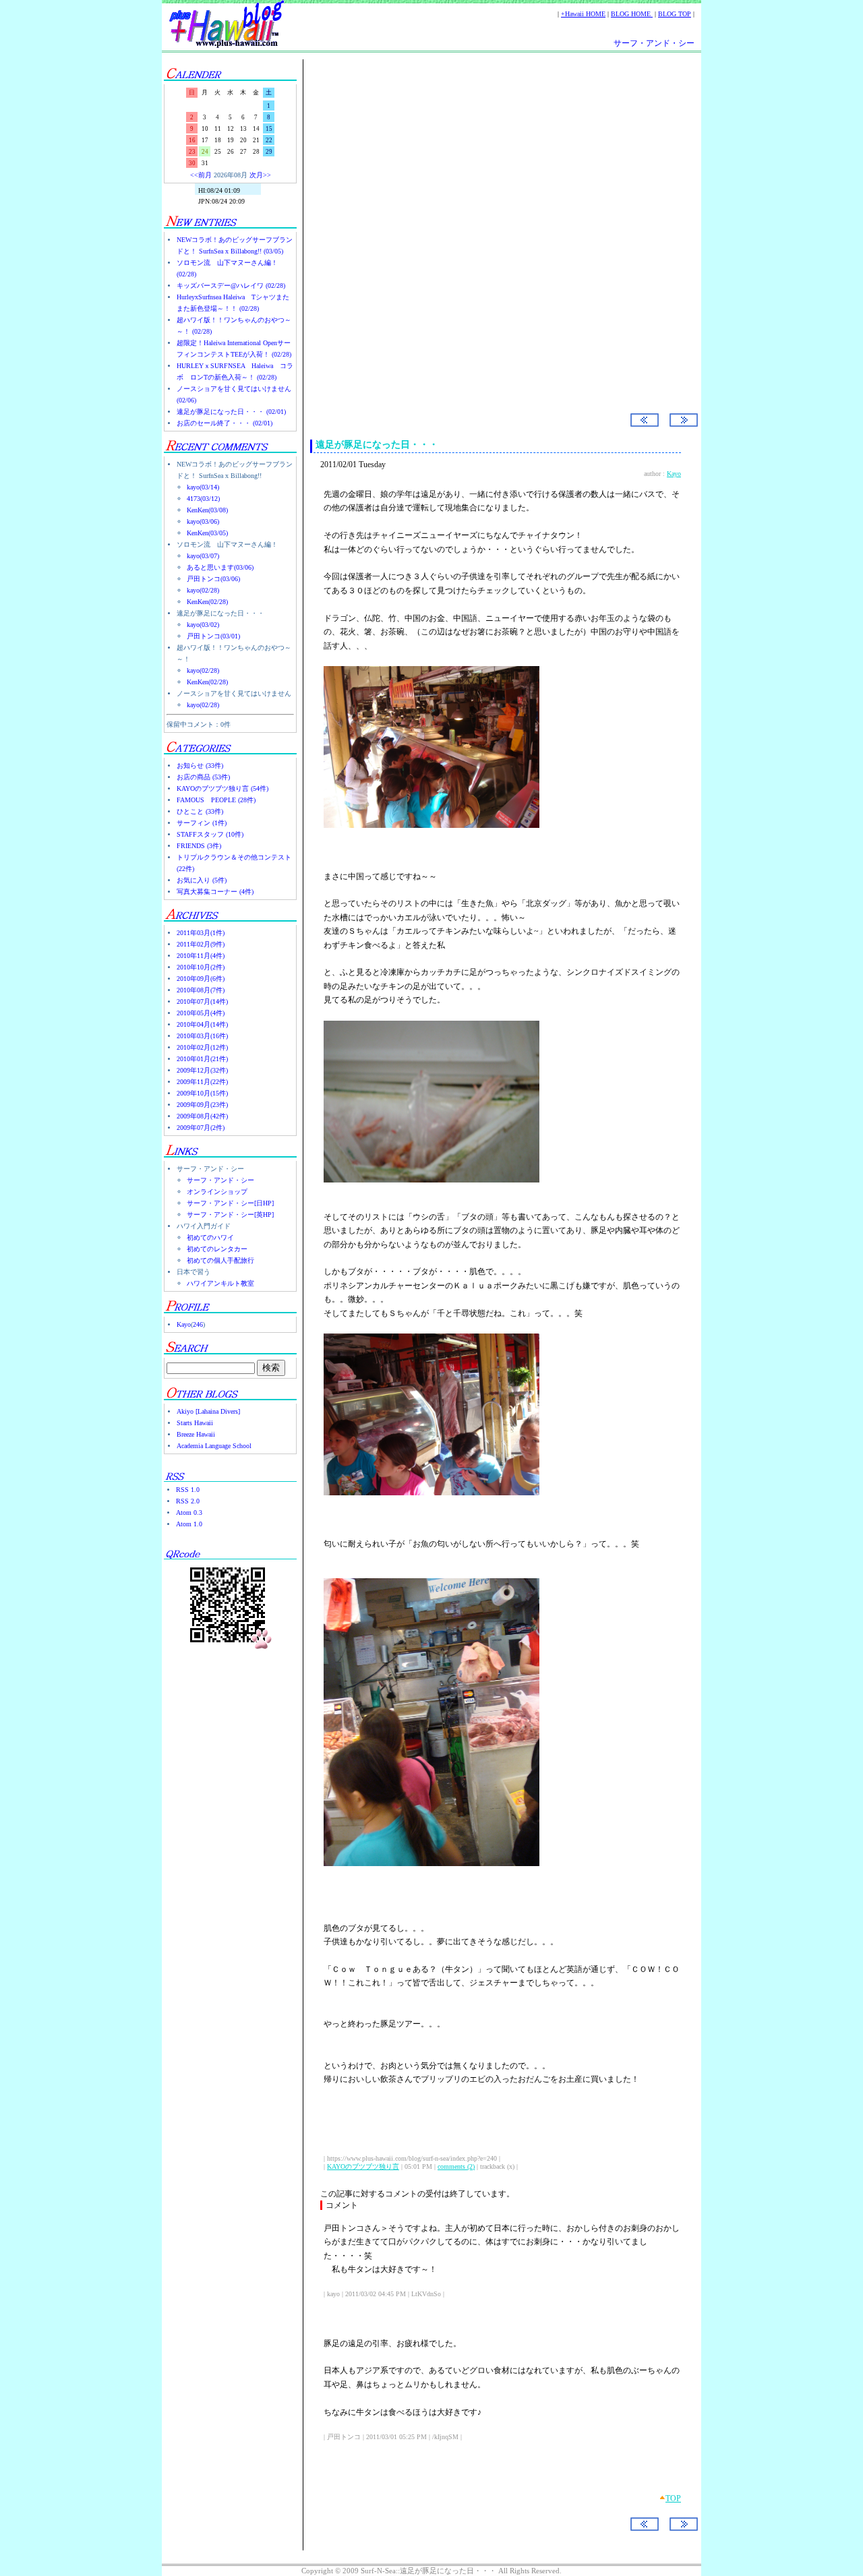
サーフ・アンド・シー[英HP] (230, 1215)
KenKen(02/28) (207, 602)
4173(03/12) (203, 499)
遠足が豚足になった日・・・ (377, 445)
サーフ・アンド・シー (654, 43)
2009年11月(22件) (202, 1082)
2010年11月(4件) (201, 956)
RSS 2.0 (188, 1501)
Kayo (184, 1324)
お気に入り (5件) (202, 880)
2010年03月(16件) (202, 1036)
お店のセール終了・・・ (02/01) (225, 423)
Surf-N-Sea (367, 291)
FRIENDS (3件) (199, 846)
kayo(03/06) (203, 521)
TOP (673, 2498)
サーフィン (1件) (202, 823)
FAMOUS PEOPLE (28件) (216, 800)
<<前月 (201, 175)
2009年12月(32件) (202, 1070)
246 (198, 1324)
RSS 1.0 (188, 1490)
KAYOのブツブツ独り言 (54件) (222, 788)
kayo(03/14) (203, 487)
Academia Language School (214, 1446)
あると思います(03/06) (220, 567)
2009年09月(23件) (202, 1105)
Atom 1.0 (189, 1524)
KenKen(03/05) (207, 533)
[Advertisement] (496, 175)
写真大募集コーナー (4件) (215, 892)
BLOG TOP (675, 14)
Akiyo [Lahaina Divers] (208, 1411)
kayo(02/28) (203, 590)
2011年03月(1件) (201, 933)
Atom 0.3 (189, 1512)
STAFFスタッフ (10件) (210, 834)
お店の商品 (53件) (203, 777)
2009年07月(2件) (201, 1128)
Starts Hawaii (195, 1423)
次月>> (260, 175)
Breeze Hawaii (196, 1434)
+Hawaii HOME (583, 14)
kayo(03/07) (203, 556)
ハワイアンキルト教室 (220, 1283)
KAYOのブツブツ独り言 (363, 2166)
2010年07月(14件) (202, 1001)
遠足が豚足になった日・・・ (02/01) (231, 412)
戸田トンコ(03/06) (213, 579)
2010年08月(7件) (201, 990)
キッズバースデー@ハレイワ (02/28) (231, 286)
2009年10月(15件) (202, 1093)
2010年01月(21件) (202, 1059)
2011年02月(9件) (201, 944)
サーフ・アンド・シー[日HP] (230, 1203)
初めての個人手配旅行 (220, 1260)
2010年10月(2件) (201, 967)
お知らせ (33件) (200, 766)
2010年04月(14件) (202, 1024)
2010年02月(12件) (202, 1047)
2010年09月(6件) (201, 979)
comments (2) (456, 2166)
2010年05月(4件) (201, 1013)
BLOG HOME (632, 14)
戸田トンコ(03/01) (213, 636)
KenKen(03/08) (207, 510)
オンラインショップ (217, 1192)
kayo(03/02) (203, 625)
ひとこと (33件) (200, 811)
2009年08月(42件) (202, 1116)
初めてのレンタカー (217, 1249)
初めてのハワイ (210, 1237)
